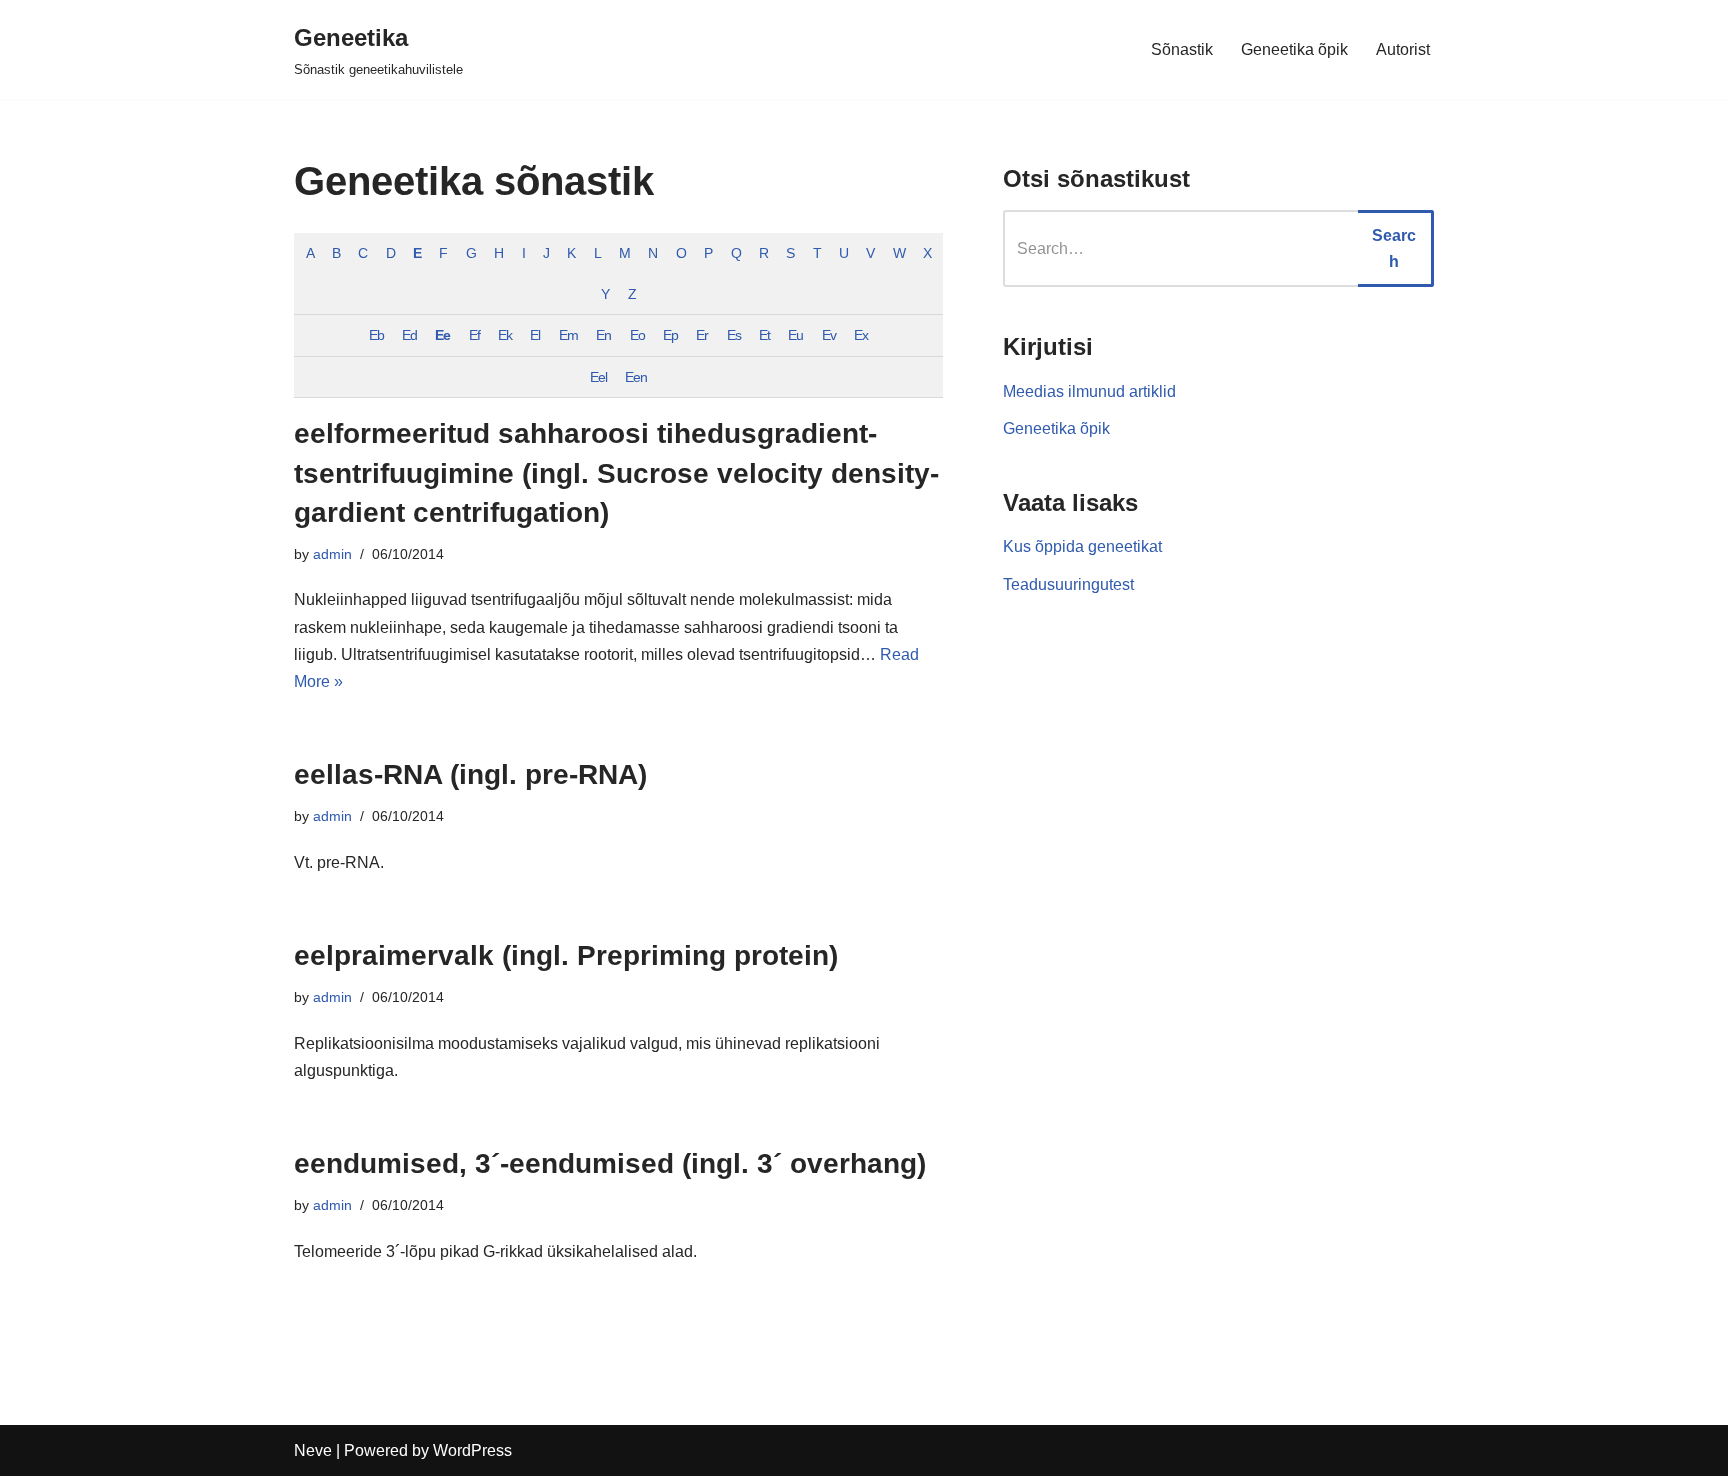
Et (764, 335)
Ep (670, 335)
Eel (598, 377)
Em (568, 335)
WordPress (472, 1450)
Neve (313, 1450)
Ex (861, 335)
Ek (505, 335)
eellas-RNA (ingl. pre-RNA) (470, 774)
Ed (409, 335)
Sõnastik (1182, 49)
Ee (442, 335)
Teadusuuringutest (1068, 584)
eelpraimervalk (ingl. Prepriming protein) (566, 955)
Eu (795, 335)
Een (636, 377)
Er (702, 335)
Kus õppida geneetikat (1082, 546)
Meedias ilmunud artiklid (1089, 391)
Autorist (1403, 49)
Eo (637, 335)
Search (1394, 248)
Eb (376, 335)
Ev (829, 335)
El (535, 335)
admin (332, 554)
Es (734, 335)
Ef (474, 335)
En (603, 335)
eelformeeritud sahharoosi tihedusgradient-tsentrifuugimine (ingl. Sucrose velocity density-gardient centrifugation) (616, 472)
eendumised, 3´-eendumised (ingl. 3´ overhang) (610, 1163)
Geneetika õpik (1294, 49)
